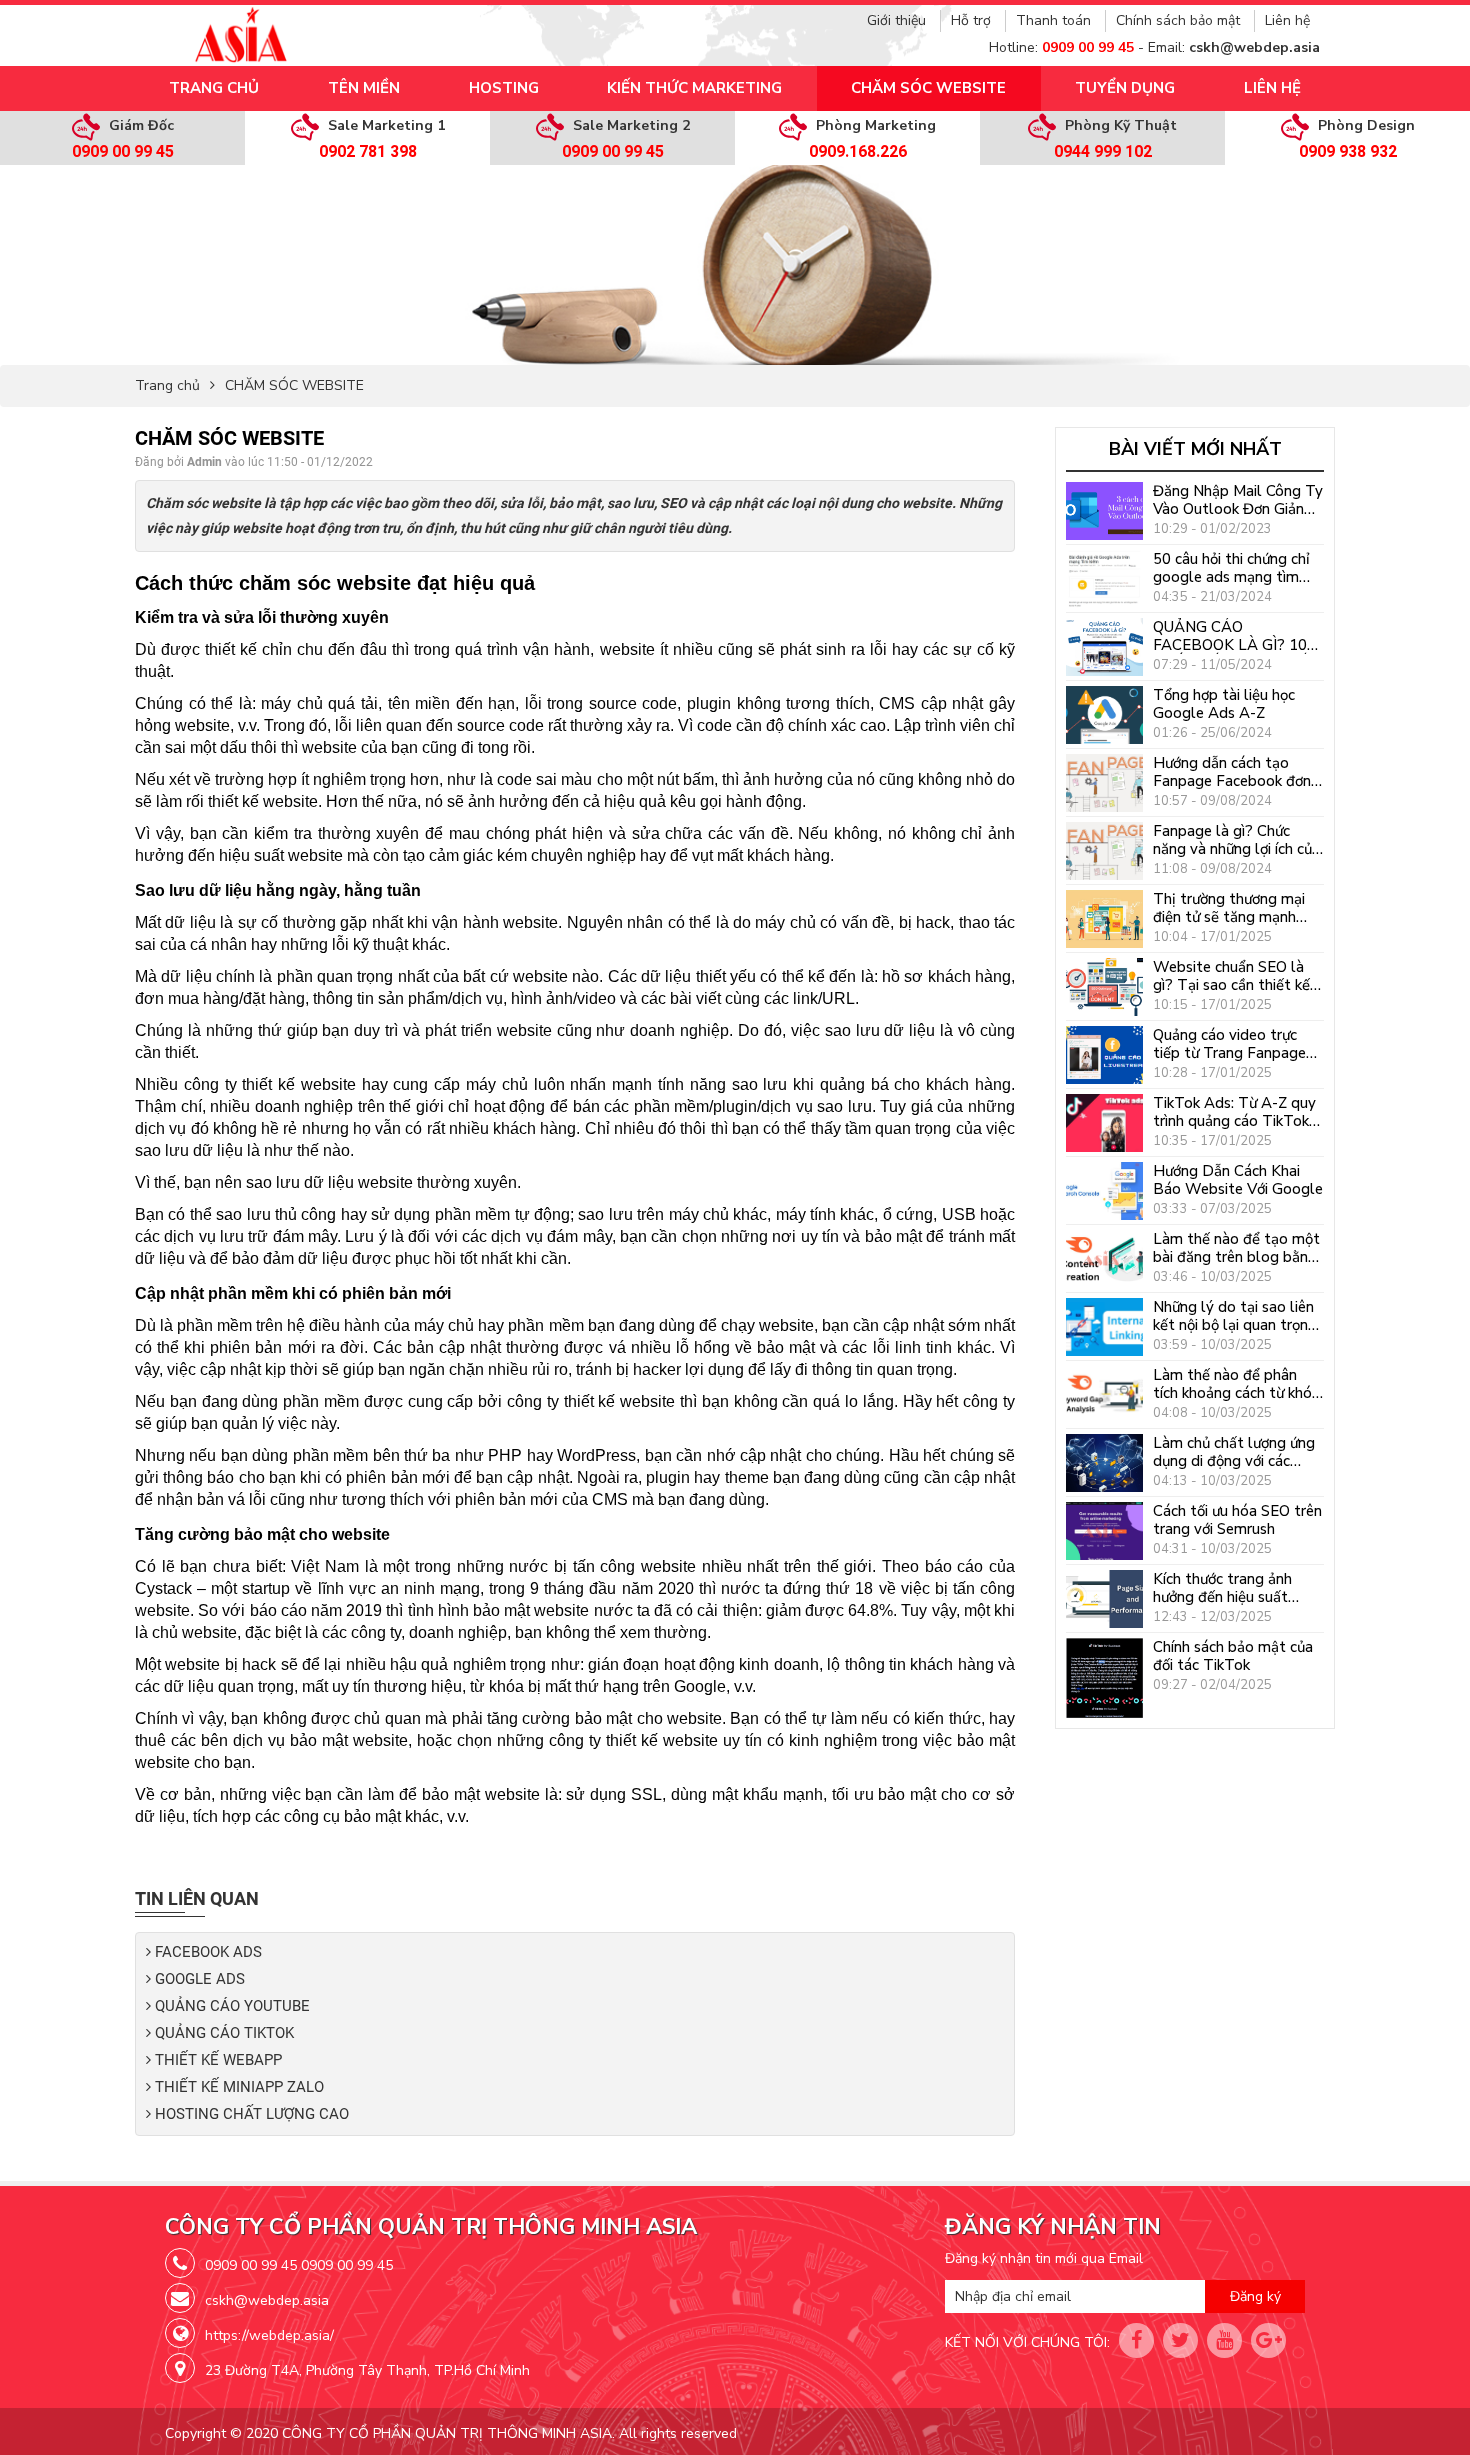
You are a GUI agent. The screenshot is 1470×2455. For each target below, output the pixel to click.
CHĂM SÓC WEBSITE (294, 385)
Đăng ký (1255, 2296)
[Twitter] (1180, 2340)
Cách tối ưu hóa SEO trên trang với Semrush (1237, 1520)
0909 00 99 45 (123, 151)
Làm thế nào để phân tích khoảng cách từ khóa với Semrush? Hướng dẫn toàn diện (1236, 1384)
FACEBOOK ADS (206, 1952)
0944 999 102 (1103, 151)
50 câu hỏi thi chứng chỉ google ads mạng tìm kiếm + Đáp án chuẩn (1231, 568)
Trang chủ (167, 385)
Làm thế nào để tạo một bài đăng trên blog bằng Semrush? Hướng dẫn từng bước (1236, 1248)
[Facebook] (1136, 2340)
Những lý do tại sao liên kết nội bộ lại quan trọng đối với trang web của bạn (1235, 1316)
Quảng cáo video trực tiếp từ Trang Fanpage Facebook (1229, 1044)
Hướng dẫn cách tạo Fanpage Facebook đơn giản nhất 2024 (1232, 772)
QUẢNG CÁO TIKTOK (222, 2033)
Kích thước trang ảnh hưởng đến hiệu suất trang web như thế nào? (1234, 1588)
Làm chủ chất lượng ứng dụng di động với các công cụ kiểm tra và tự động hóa (1234, 1452)
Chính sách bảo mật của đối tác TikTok (1233, 1656)
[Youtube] (1224, 2340)
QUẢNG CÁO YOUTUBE (230, 2006)
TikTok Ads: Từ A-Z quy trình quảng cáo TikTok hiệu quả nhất (1234, 1112)
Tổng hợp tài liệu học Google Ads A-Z (1224, 704)
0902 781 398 (368, 151)
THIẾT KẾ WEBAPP (216, 2060)
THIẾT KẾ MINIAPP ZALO (237, 2087)
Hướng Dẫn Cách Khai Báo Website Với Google (1238, 1180)
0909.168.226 (858, 151)
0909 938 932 (1348, 151)
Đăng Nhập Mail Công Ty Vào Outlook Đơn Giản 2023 (1238, 500)
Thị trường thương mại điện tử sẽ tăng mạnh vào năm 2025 (1229, 908)
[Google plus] (1268, 2340)
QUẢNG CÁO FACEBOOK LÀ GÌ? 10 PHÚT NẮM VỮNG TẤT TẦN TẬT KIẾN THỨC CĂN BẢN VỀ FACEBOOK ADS (1236, 636)
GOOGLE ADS (198, 1979)
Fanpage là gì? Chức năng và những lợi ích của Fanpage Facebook (1236, 840)
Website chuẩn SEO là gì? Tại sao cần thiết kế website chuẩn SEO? (1231, 976)
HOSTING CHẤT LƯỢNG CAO (250, 2114)
